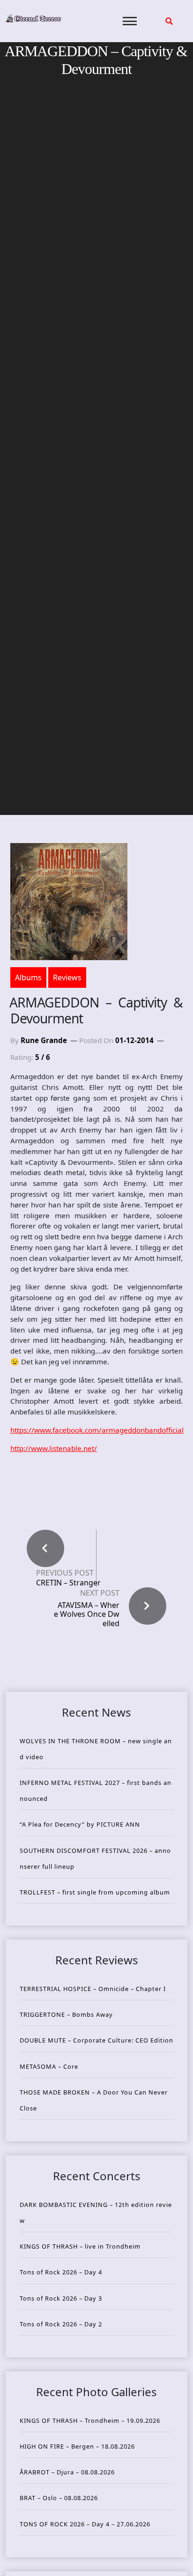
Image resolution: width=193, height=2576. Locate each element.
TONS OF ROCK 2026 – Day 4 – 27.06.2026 (85, 2524)
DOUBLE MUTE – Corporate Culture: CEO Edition (96, 2040)
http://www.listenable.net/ (54, 1448)
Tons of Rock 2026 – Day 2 (61, 2324)
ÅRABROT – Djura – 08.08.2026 (67, 2472)
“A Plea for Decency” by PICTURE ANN (80, 1824)
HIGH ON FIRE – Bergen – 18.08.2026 (77, 2446)
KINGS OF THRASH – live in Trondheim (80, 2246)
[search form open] (169, 21)
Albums (28, 977)
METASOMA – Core (49, 2066)
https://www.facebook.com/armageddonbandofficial (97, 1430)
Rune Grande (44, 1040)
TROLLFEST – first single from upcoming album (95, 1892)
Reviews (67, 977)
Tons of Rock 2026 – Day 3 (61, 2298)
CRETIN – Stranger (68, 1583)
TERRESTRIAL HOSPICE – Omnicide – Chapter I (93, 1989)
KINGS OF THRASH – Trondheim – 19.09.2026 (90, 2421)
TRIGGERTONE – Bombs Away (66, 2014)
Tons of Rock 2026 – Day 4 (61, 2272)
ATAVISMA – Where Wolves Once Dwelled (87, 1614)
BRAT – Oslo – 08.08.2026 (59, 2498)
